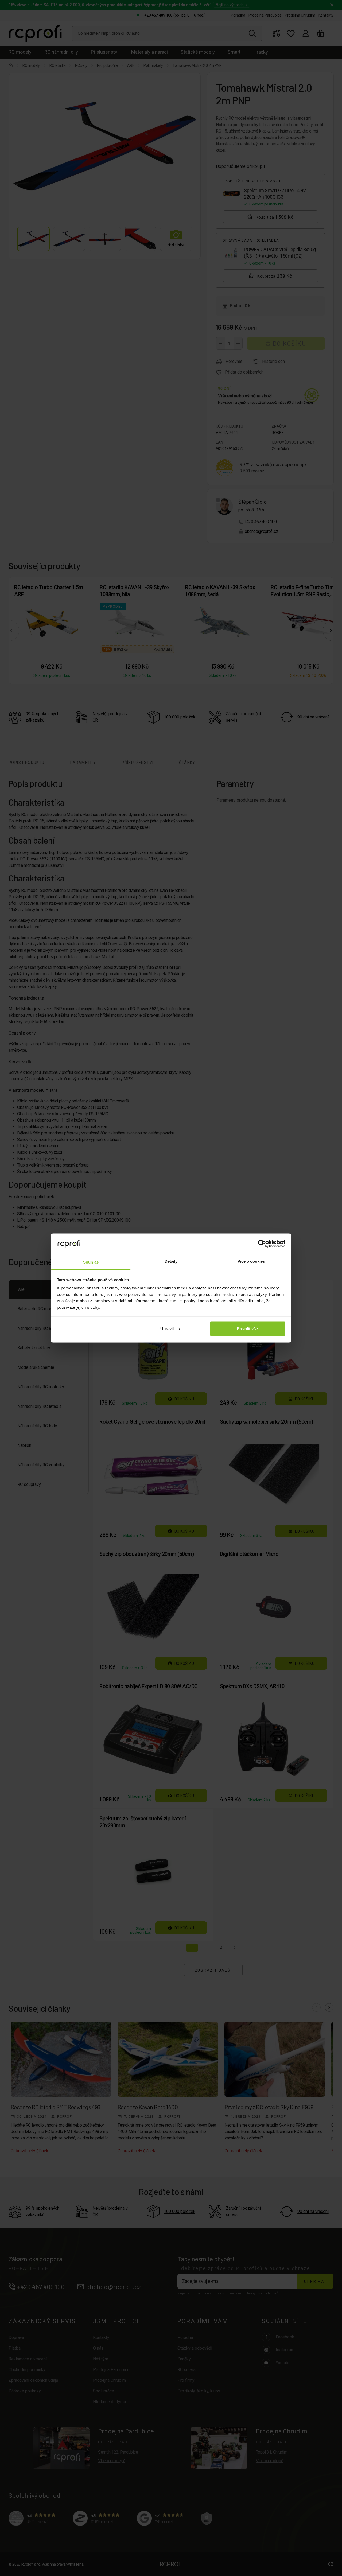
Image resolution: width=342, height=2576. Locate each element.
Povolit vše (247, 1328)
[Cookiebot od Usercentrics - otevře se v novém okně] (262, 1244)
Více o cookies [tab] (251, 1261)
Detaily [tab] (171, 1261)
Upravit (167, 1328)
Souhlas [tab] (91, 1262)
